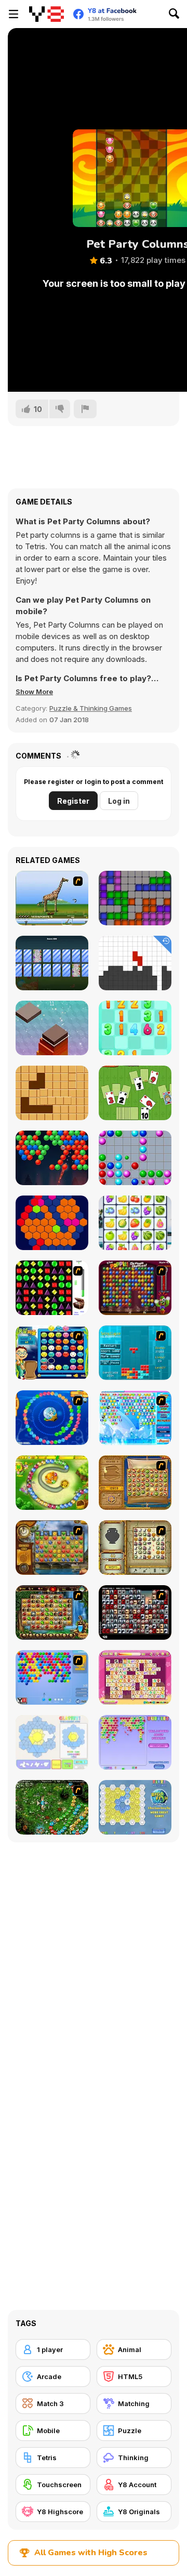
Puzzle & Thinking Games (91, 708)
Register (73, 801)
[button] (34, 692)
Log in (119, 801)
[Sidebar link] (14, 14)
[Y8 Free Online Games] (46, 14)
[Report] (85, 409)
